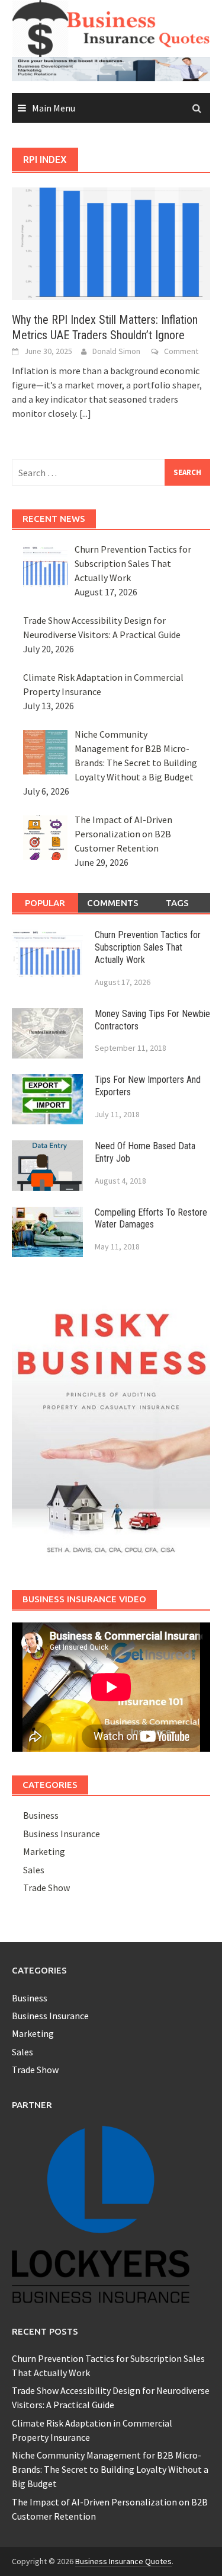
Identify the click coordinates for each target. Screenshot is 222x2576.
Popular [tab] (45, 903)
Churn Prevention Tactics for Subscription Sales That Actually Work (148, 947)
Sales (34, 1870)
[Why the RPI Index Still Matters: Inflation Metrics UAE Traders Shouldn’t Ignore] (111, 243)
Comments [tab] (113, 903)
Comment (181, 351)
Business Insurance (62, 1834)
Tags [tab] (177, 903)
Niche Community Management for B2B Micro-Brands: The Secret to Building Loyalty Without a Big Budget (110, 2469)
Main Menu (54, 108)
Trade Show (46, 1888)
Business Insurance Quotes (123, 2561)
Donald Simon (116, 351)
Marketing (44, 1851)
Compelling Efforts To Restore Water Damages (151, 1219)
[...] (85, 413)
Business (41, 1815)
